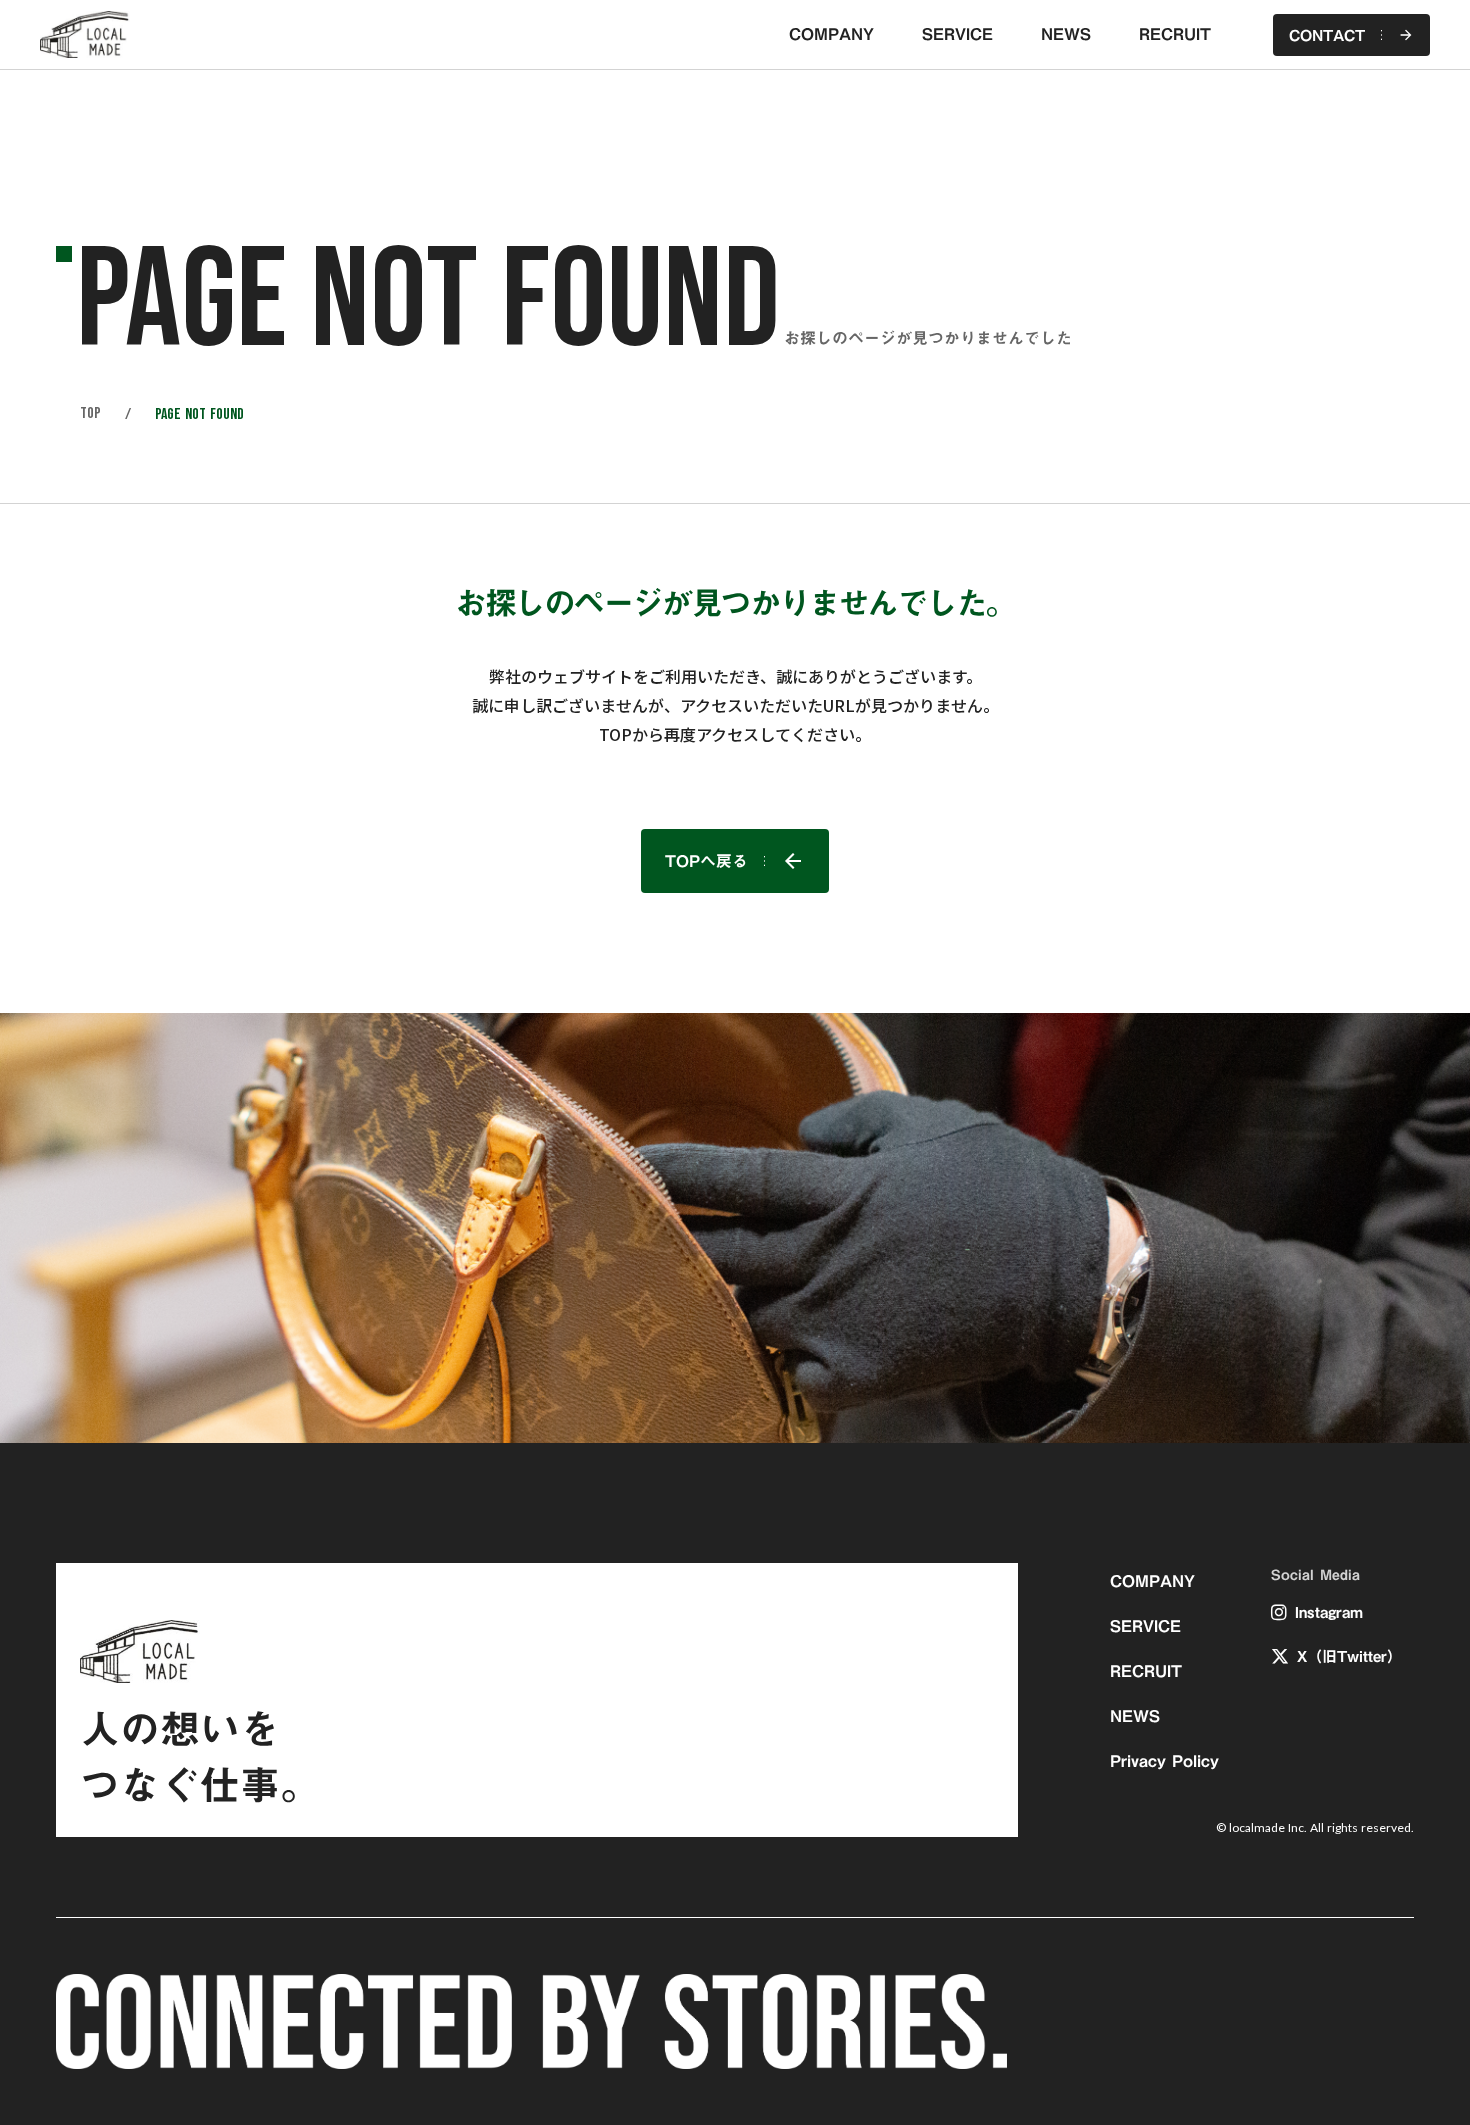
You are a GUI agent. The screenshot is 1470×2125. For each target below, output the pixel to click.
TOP (90, 414)
